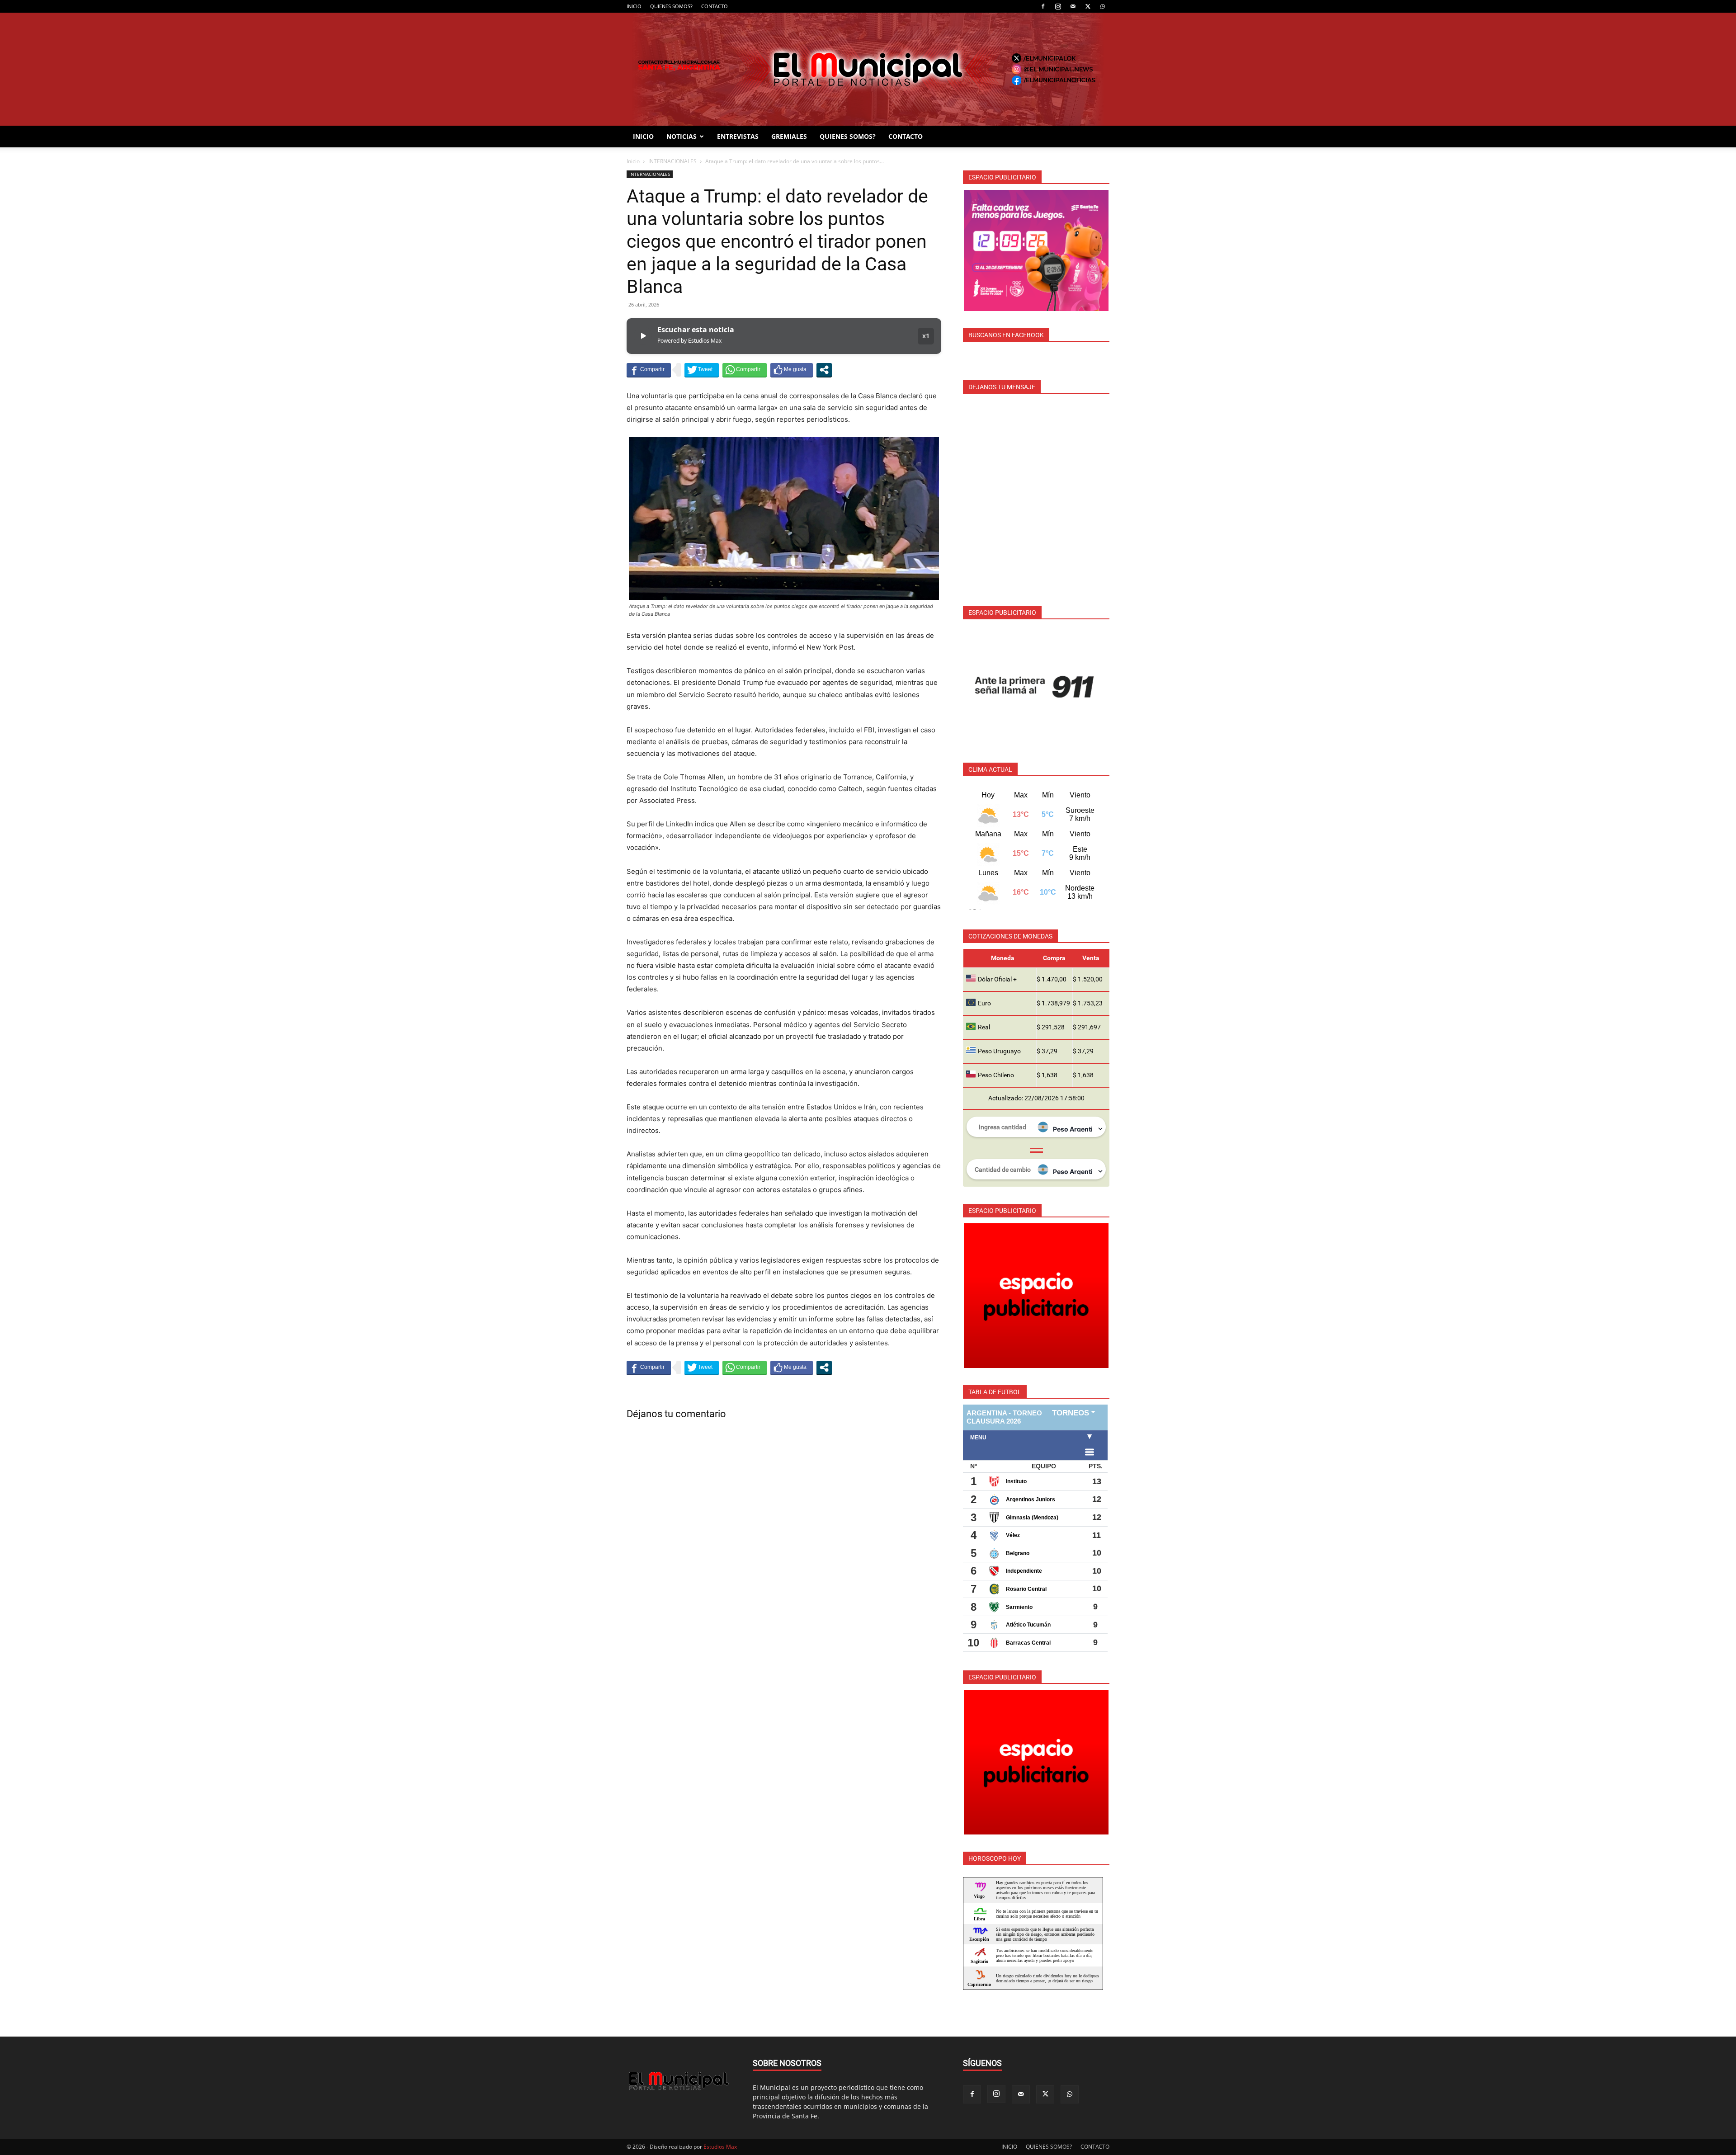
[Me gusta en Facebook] (792, 370)
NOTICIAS (682, 136)
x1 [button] (926, 336)
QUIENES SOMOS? (671, 6)
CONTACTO (715, 6)
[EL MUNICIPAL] (868, 69)
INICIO (634, 6)
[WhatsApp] (1103, 6)
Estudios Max (720, 2147)
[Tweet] (702, 370)
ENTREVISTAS (738, 136)
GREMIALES (789, 136)
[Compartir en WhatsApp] (745, 370)
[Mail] (1073, 6)
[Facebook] (1043, 6)
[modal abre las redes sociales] (824, 370)
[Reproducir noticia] (643, 336)
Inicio (633, 161)
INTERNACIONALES (672, 161)
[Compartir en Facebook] (649, 370)
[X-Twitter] (1088, 6)
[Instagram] (1058, 6)
